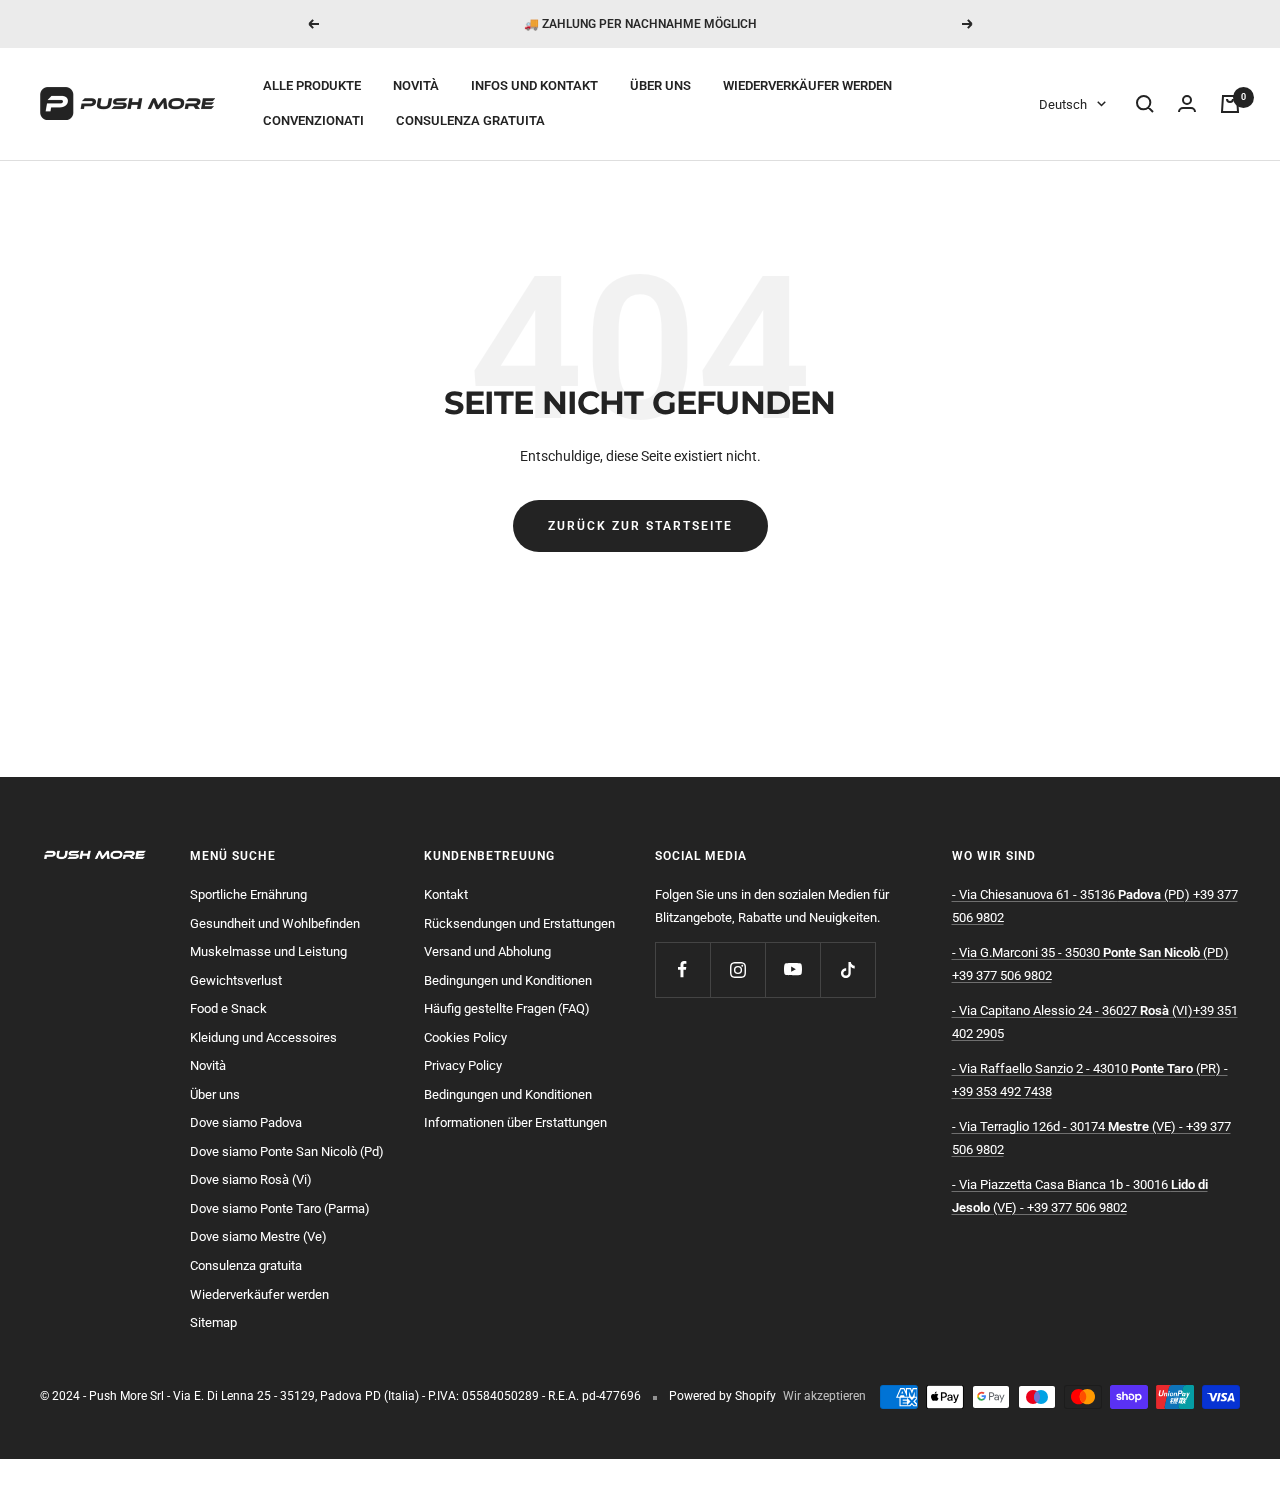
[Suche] (1145, 104)
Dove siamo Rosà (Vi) (251, 1179)
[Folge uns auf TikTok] (847, 969)
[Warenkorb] (1230, 104)
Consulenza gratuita (470, 120)
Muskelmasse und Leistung (268, 951)
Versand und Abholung (487, 951)
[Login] (1187, 104)
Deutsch (1063, 104)
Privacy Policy (463, 1065)
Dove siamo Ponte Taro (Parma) (280, 1208)
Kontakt (446, 894)
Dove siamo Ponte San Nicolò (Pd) (287, 1151)
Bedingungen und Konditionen (508, 980)
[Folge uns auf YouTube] (792, 969)
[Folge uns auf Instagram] (737, 969)
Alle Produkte (312, 85)
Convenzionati (313, 120)
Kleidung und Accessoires (263, 1037)
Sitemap (213, 1322)
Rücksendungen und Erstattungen (519, 923)
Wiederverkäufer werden (807, 85)
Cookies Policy (465, 1037)
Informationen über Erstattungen (515, 1122)
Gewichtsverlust (236, 980)
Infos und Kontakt (534, 85)
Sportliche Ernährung (248, 894)
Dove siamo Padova (246, 1122)
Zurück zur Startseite (640, 526)
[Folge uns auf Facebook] (682, 969)
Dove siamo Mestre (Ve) (258, 1236)
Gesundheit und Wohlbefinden (275, 923)
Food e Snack (228, 1008)
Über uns (660, 85)
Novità (416, 85)
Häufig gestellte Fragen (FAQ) (507, 1008)
